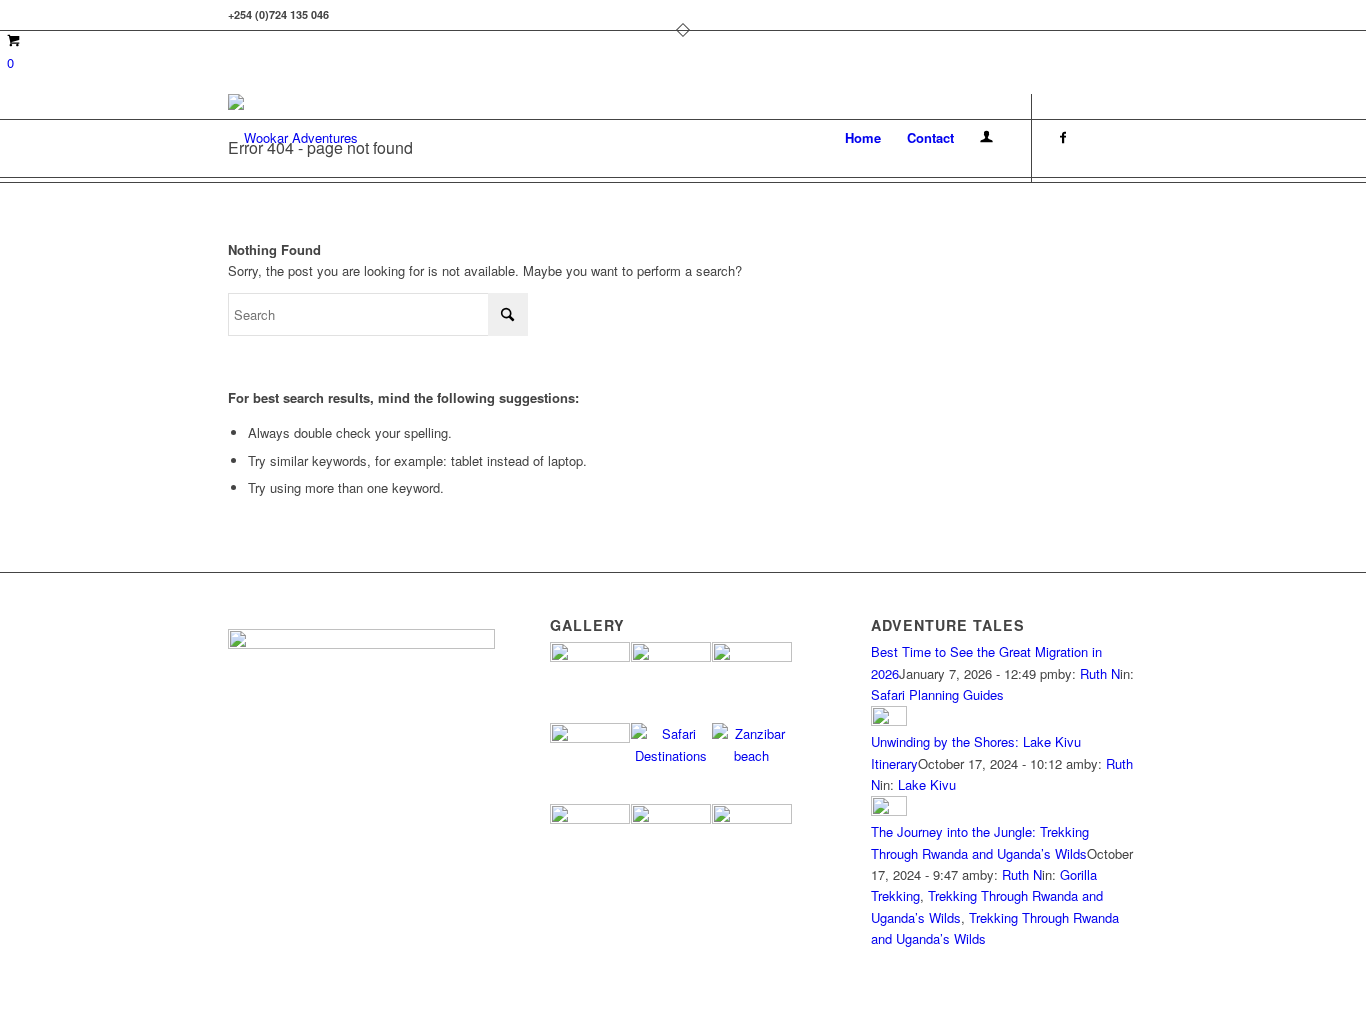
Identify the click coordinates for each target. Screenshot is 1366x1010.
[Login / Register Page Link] (986, 138)
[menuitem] (863, 138)
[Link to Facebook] (1063, 137)
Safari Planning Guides (937, 694)
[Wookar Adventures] (293, 138)
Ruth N (1100, 673)
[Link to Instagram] (1093, 137)
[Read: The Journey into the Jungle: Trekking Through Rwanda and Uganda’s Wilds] (889, 810)
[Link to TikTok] (1123, 137)
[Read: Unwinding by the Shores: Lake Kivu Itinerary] (889, 720)
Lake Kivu (927, 784)
